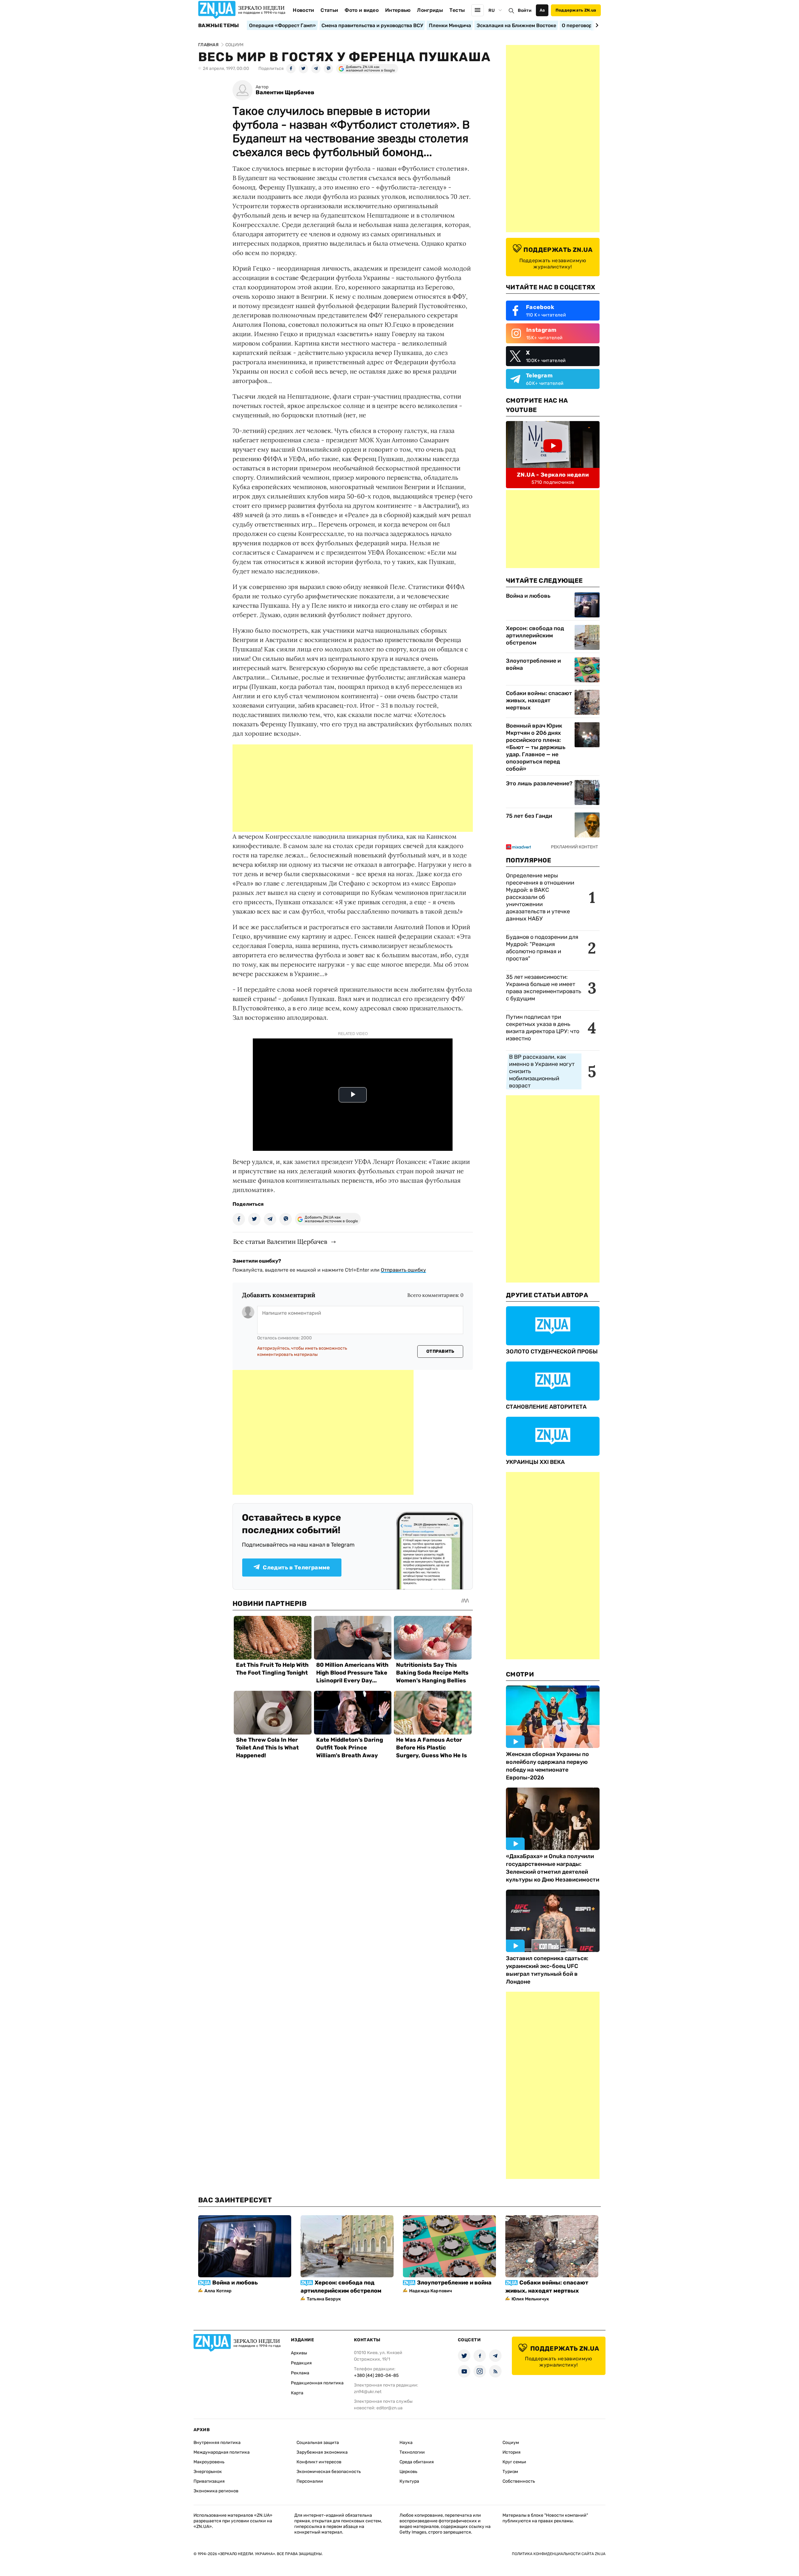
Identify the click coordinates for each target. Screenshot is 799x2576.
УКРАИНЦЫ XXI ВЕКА (535, 1462)
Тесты (457, 10)
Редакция (301, 2363)
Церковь (408, 2472)
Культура (409, 2481)
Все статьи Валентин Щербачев (280, 1241)
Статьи (329, 10)
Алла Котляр (218, 2291)
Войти (525, 10)
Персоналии (310, 2481)
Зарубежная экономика (322, 2452)
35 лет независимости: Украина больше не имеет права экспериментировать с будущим (544, 988)
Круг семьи (514, 2462)
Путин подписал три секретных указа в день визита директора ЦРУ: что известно (543, 1028)
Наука (406, 2443)
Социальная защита (318, 2443)
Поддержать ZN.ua (576, 10)
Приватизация (209, 2481)
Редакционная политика (317, 2383)
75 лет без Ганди (529, 816)
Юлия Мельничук (530, 2299)
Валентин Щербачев (285, 93)
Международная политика (222, 2452)
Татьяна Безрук (324, 2299)
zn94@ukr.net (368, 2392)
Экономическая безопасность (329, 2472)
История (512, 2452)
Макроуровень (209, 2462)
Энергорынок (208, 2472)
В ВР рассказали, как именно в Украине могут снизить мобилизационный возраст (542, 1071)
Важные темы (219, 26)
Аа (542, 10)
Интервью (398, 10)
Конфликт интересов (319, 2462)
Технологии (412, 2452)
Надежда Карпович (431, 2291)
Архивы (299, 2353)
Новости (303, 10)
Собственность (519, 2481)
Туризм (510, 2472)
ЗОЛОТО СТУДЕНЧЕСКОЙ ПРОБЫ (552, 1352)
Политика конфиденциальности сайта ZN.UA (559, 2554)
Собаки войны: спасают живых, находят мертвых (539, 700)
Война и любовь (528, 596)
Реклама (300, 2373)
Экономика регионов (216, 2491)
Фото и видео (362, 10)
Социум (511, 2443)
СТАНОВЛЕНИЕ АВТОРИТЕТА (546, 1407)
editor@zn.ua (390, 2408)
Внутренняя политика (217, 2443)
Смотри (520, 1674)
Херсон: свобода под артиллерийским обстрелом (535, 635)
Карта (297, 2393)
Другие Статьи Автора (547, 1295)
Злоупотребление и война (533, 664)
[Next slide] (596, 25)
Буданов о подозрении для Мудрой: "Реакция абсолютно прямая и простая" (542, 948)
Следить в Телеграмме (296, 1568)
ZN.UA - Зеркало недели (553, 475)
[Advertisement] (353, 788)
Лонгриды (430, 10)
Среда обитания (417, 2462)
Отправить (440, 1351)
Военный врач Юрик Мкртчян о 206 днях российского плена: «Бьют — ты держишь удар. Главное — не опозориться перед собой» (536, 747)
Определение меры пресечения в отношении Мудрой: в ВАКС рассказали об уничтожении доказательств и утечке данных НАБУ (540, 897)
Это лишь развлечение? (539, 783)
